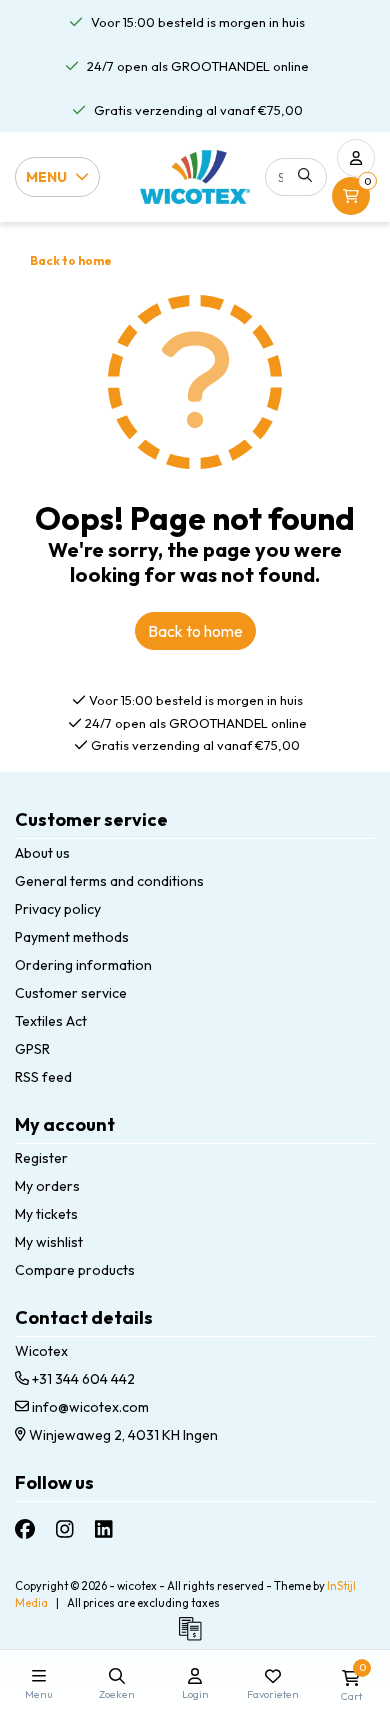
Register (41, 1158)
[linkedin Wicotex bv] (104, 1529)
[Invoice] (195, 1638)
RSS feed (43, 1077)
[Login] (356, 158)
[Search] (305, 175)
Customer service (71, 993)
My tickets (46, 1214)
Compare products (75, 1270)
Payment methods (72, 937)
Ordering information (83, 965)
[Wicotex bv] (195, 176)
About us (42, 853)
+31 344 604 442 (82, 1379)
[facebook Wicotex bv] (25, 1529)
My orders (47, 1186)
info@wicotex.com (90, 1407)
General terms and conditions (109, 881)
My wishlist (49, 1242)
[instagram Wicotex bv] (65, 1529)
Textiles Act (51, 1021)
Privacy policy (58, 909)
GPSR (32, 1049)
